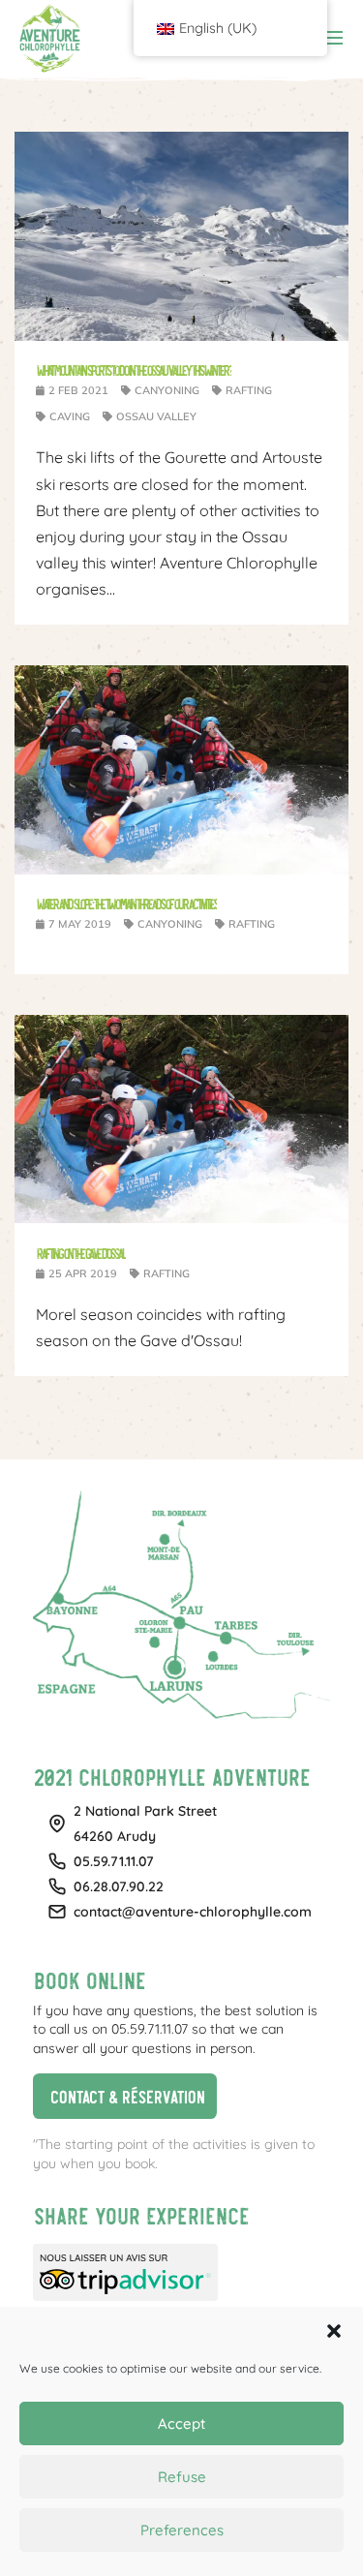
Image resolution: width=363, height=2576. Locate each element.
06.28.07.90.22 (119, 1886)
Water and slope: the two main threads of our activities (126, 903)
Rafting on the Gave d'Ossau (81, 1253)
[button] (334, 2331)
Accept (181, 2423)
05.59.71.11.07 (114, 1861)
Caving (70, 416)
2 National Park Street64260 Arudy (145, 1824)
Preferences (182, 2530)
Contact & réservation (119, 2093)
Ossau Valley (156, 416)
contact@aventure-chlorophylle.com (193, 1912)
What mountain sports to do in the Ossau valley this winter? (134, 369)
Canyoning (167, 390)
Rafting (249, 390)
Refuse (182, 2477)
